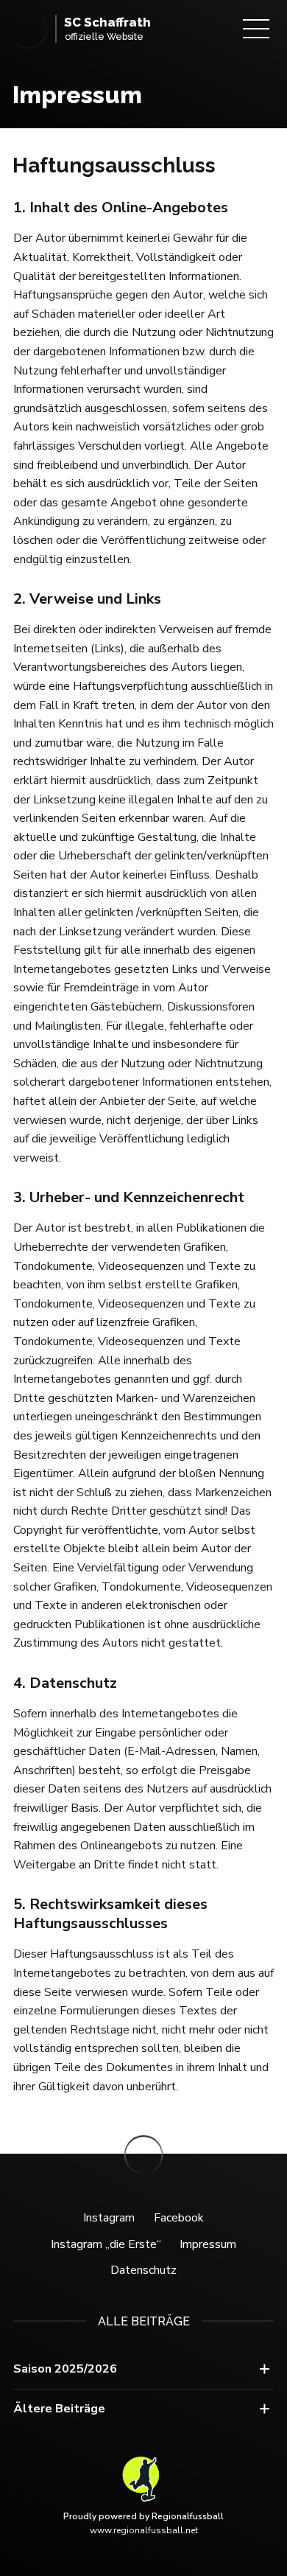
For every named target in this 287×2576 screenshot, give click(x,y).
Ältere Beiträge (59, 2409)
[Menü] (256, 29)
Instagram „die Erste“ (106, 2244)
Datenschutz (143, 2270)
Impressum (208, 2244)
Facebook (179, 2218)
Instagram (109, 2218)
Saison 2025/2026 (65, 2369)
